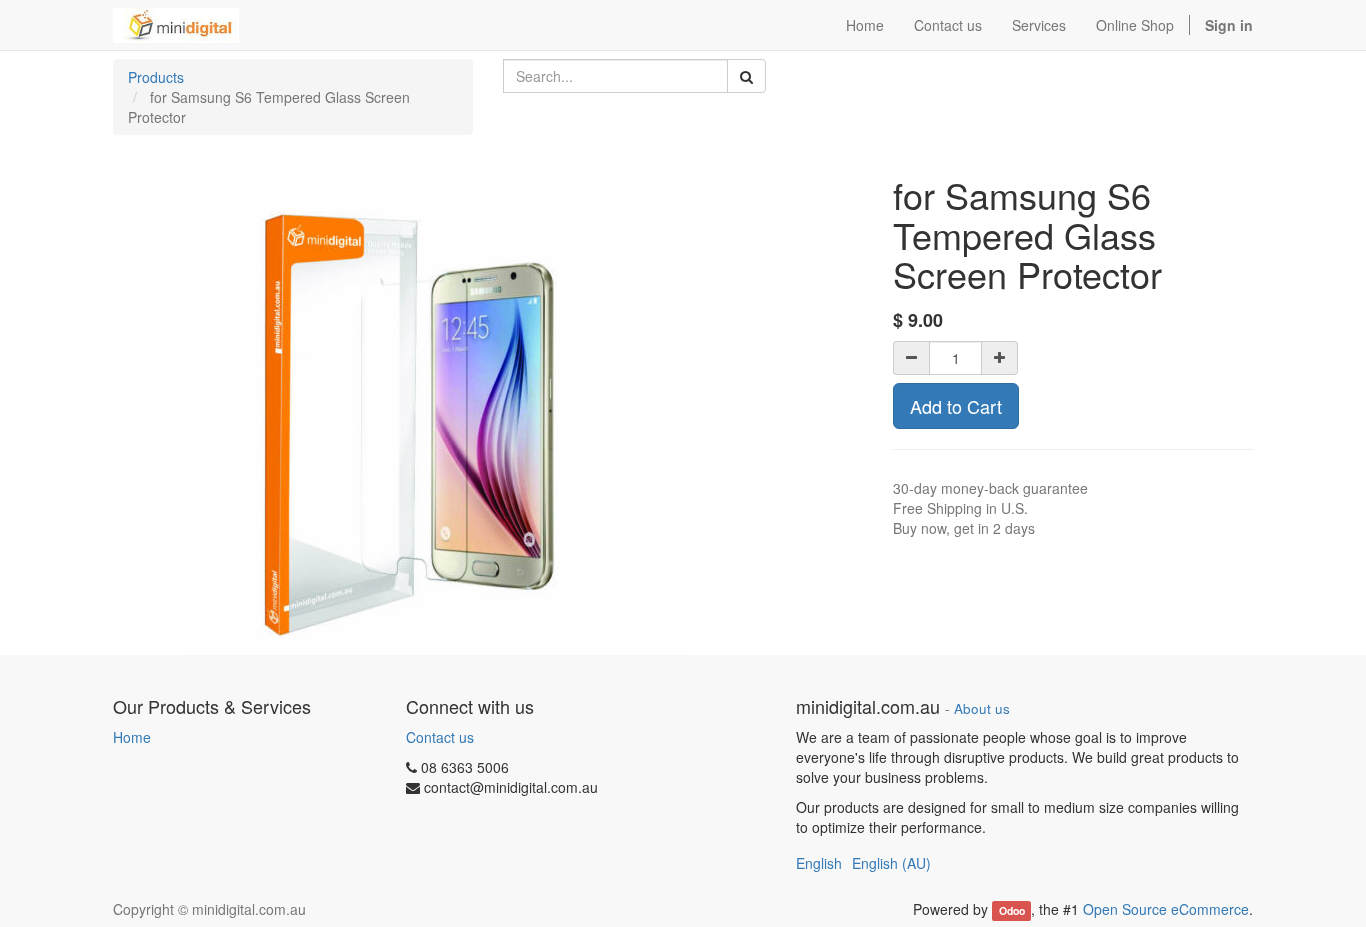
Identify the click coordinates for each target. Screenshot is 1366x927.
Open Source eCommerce (1166, 909)
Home (132, 737)
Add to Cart (956, 406)
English (819, 863)
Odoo (1012, 910)
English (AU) (891, 863)
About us (982, 708)
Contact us (440, 737)
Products (156, 77)
